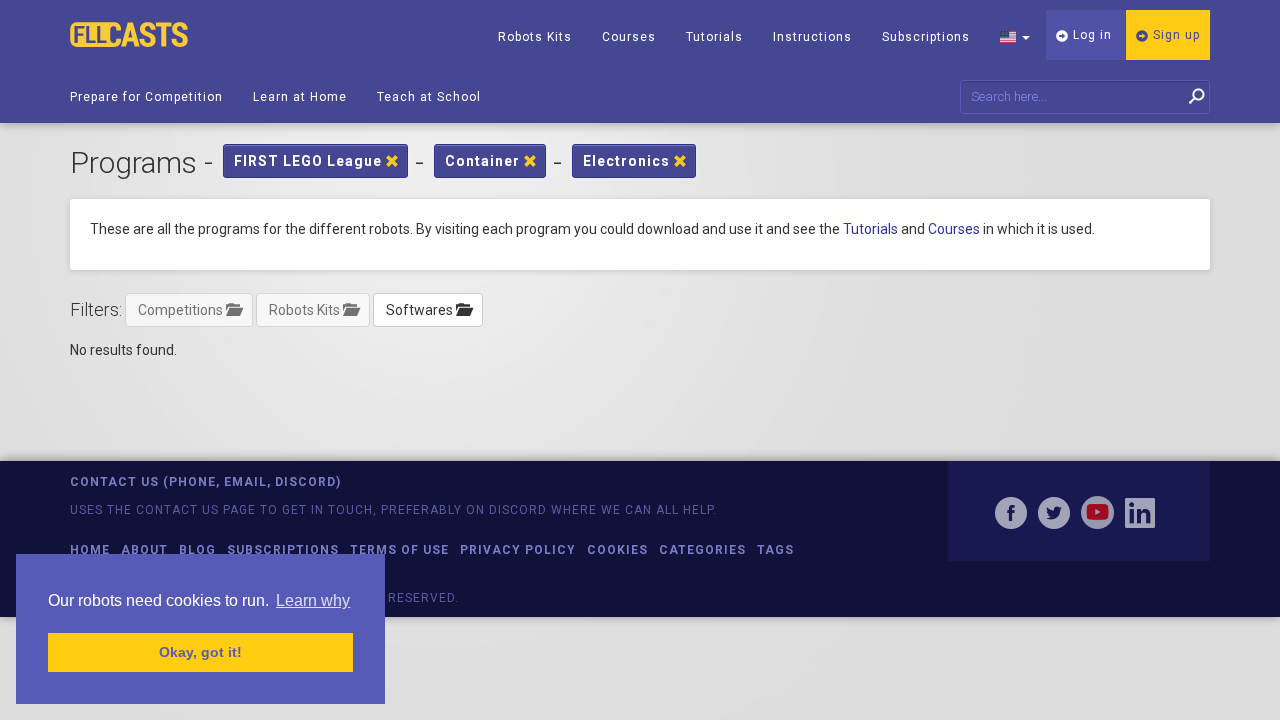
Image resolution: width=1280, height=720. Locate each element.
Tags (775, 550)
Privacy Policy (518, 550)
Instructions (812, 37)
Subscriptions (926, 37)
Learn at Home (300, 97)
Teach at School (429, 97)
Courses (629, 37)
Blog (197, 550)
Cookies (617, 550)
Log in (1090, 35)
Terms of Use (399, 550)
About (144, 550)
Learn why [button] (313, 600)
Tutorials (714, 37)
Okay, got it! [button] (200, 652)
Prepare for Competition (146, 97)
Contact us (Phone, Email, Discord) (205, 482)
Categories (702, 550)
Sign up (1174, 35)
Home (90, 550)
